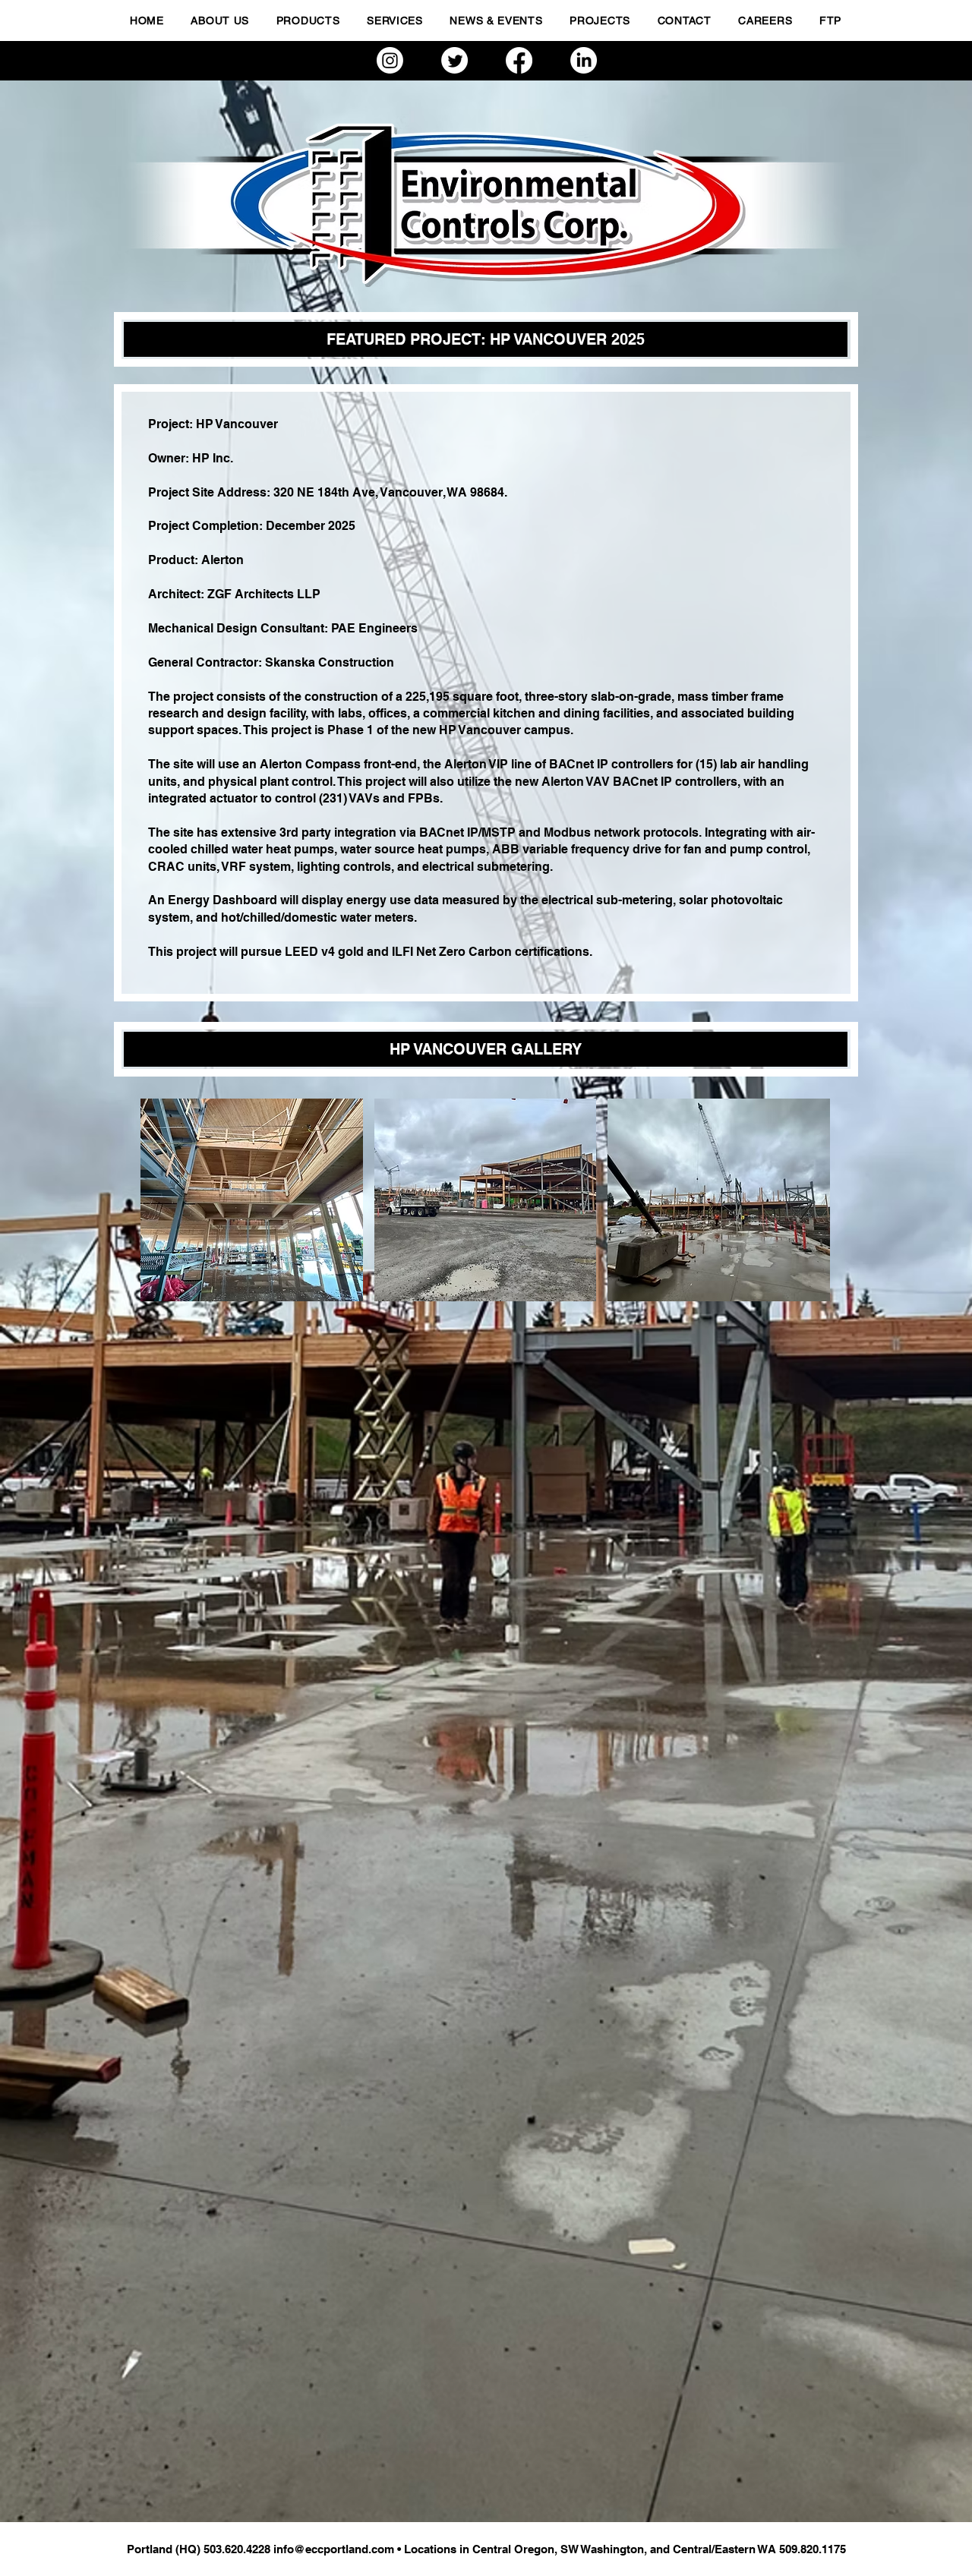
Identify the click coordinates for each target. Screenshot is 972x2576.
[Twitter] (454, 60)
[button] (252, 1200)
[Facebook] (519, 60)
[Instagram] (390, 60)
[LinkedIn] (584, 60)
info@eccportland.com (334, 2549)
